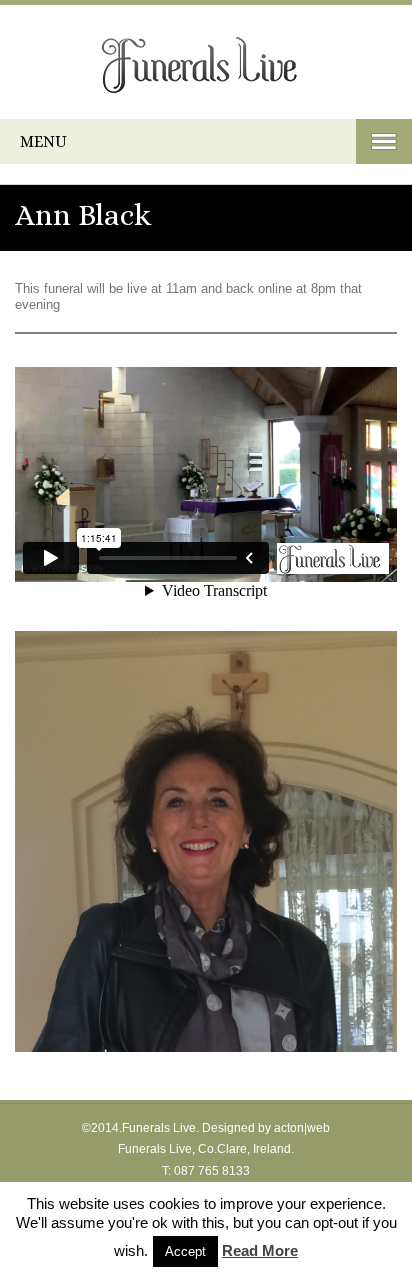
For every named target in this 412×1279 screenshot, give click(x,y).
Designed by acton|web (266, 1128)
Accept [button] (185, 1251)
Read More (260, 1250)
